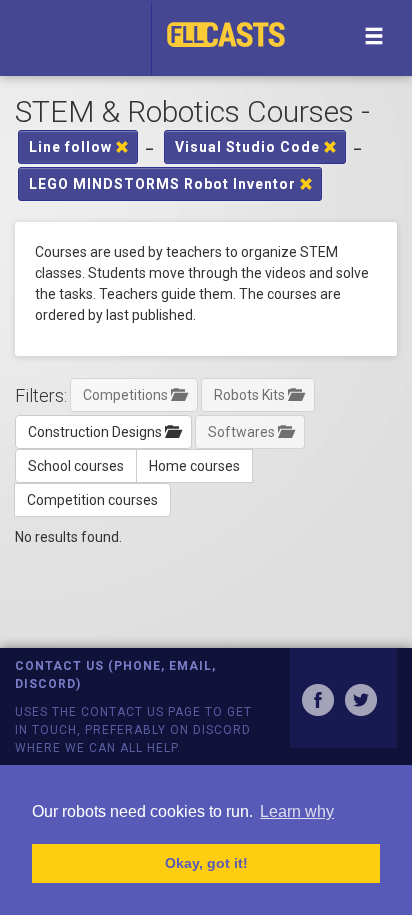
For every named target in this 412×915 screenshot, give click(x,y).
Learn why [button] (297, 811)
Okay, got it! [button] (206, 863)
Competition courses (92, 500)
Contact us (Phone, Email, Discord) (115, 674)
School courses (76, 466)
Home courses (194, 466)
